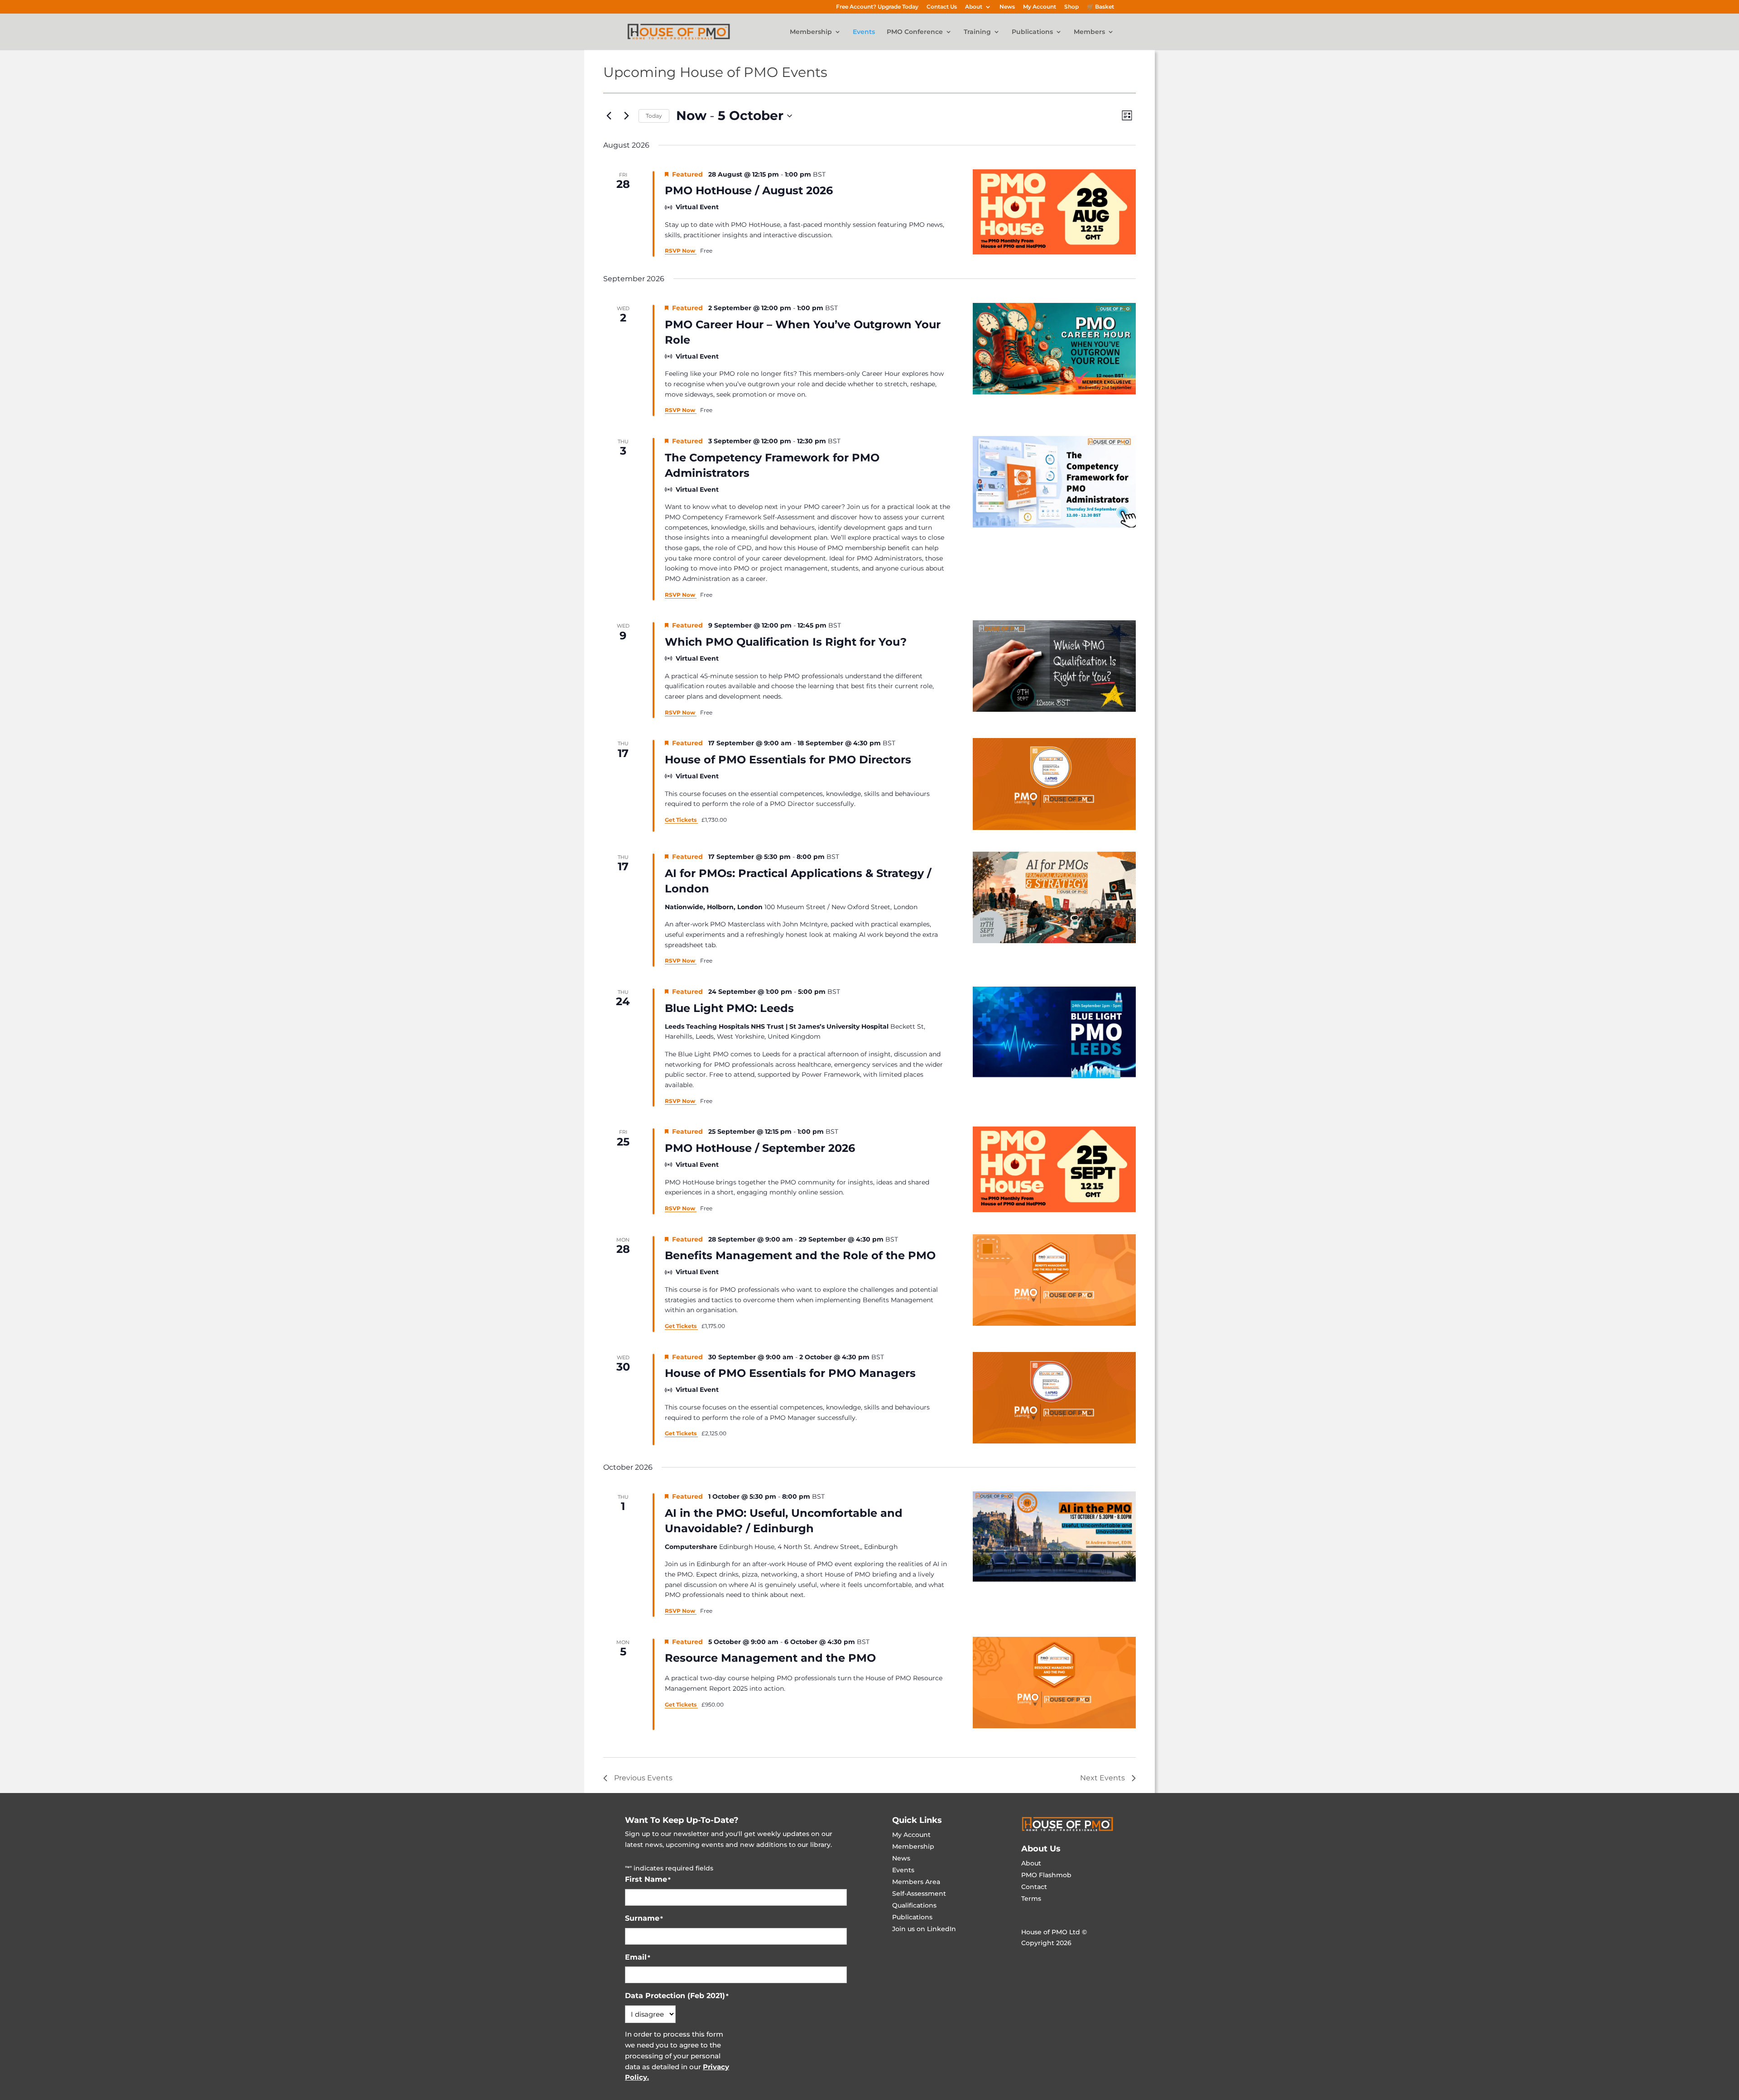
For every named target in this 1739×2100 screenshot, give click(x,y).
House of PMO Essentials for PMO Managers (790, 1373)
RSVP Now (681, 251)
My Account (1040, 7)
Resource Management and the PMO (770, 1658)
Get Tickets (681, 820)
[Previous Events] (609, 116)
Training (977, 32)
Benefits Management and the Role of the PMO (800, 1255)
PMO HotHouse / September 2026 (760, 1148)
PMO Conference (915, 32)
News (1007, 7)
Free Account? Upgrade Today (877, 7)
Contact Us (942, 7)
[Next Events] (626, 116)
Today (654, 116)
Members (1089, 32)
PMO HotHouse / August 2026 (749, 190)
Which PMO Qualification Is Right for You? (786, 642)
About (974, 7)
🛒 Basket (1100, 7)
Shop (1071, 7)
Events (864, 32)
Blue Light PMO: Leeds (729, 1008)
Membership (811, 32)
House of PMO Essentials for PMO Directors (788, 760)
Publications (1032, 32)
